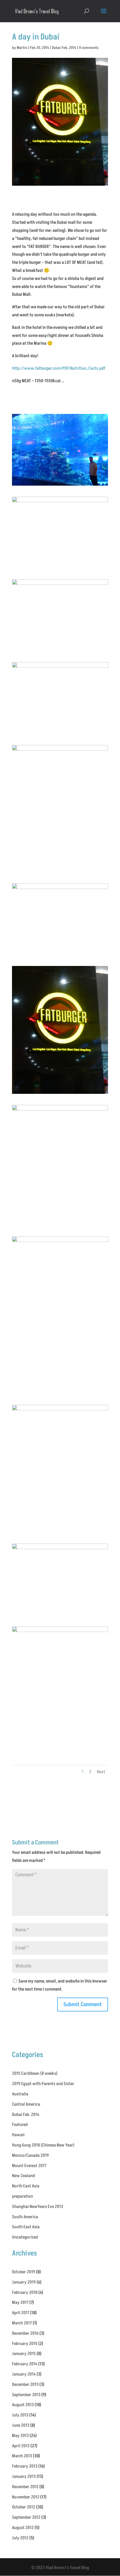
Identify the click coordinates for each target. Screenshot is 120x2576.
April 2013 (21, 2446)
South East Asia (26, 2227)
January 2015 (24, 2354)
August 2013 (23, 2405)
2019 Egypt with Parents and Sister (43, 2084)
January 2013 (24, 2476)
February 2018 (25, 2292)
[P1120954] (60, 568)
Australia (20, 2094)
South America (25, 2217)
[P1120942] (60, 1615)
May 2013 (20, 2436)
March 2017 (22, 2323)
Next (101, 1772)
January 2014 (24, 2374)
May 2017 (20, 2302)
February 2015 (25, 2344)
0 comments (89, 48)
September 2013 (26, 2395)
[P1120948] (60, 1094)
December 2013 (25, 2384)
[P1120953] (60, 651)
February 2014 (25, 2364)
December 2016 (25, 2333)
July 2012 (20, 2538)
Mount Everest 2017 (29, 2166)
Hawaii (18, 2135)
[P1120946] (60, 1394)
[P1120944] (60, 1533)
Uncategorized (25, 2237)
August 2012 (23, 2528)
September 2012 (26, 2517)
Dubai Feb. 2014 (64, 48)
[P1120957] (60, 486)
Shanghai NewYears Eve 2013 (38, 2207)
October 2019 (24, 2272)
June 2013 (21, 2425)
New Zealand (23, 2176)
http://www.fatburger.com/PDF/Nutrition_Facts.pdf (59, 368)
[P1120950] (60, 872)
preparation (22, 2196)
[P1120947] (60, 1225)
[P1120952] (60, 734)
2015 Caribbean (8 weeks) (35, 2073)
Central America (26, 2104)
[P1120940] (60, 1754)
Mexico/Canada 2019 (30, 2155)
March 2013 (22, 2456)
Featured (20, 2125)
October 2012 (24, 2507)
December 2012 (25, 2487)
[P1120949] (60, 955)
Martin (22, 48)
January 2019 (24, 2282)
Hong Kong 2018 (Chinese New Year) (43, 2145)
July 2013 (20, 2415)
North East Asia (26, 2186)
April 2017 (21, 2313)
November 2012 (26, 2497)
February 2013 (25, 2466)
